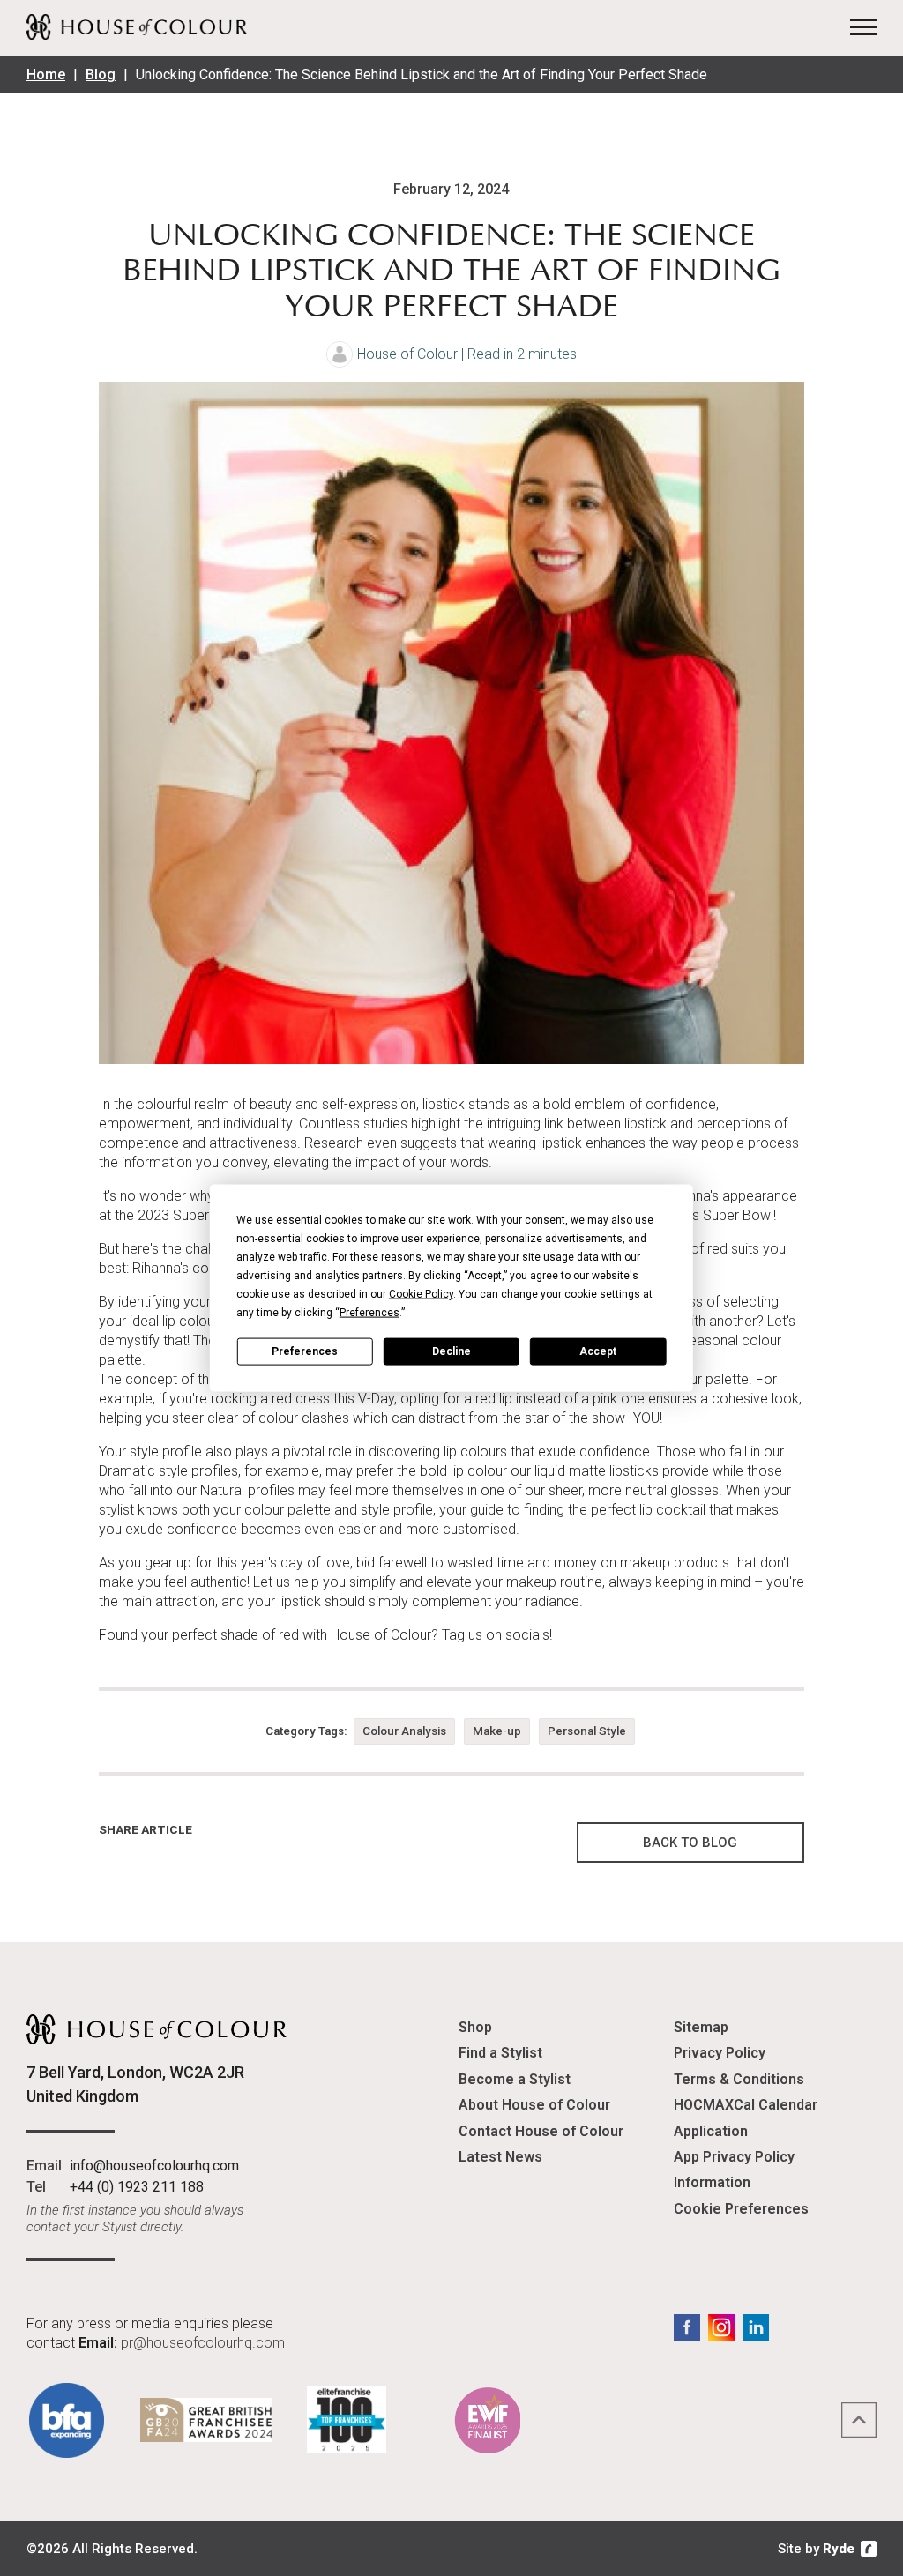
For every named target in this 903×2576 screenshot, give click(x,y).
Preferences (305, 1351)
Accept (598, 1351)
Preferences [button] (369, 1313)
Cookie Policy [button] (421, 1294)
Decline (451, 1351)
